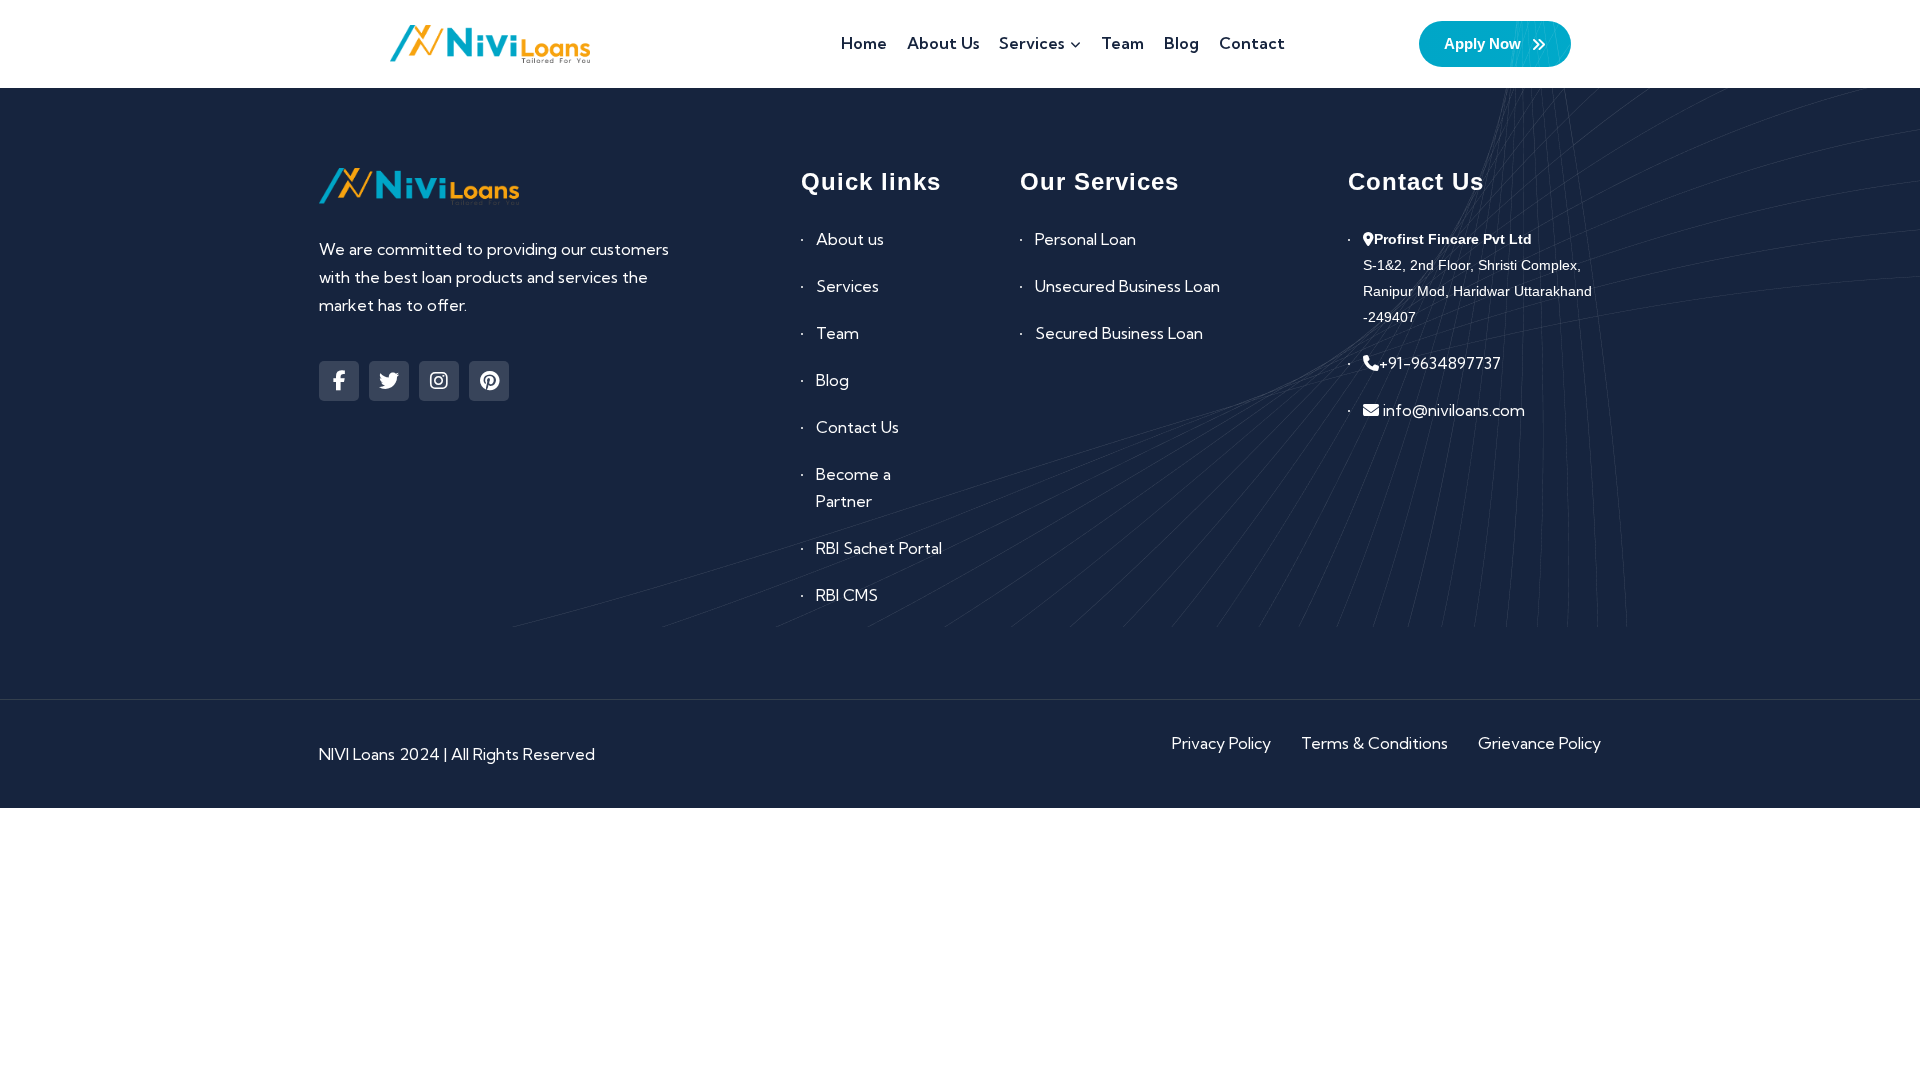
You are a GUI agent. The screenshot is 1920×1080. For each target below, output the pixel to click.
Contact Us (857, 427)
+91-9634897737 (1440, 363)
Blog (832, 380)
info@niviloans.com (1452, 410)
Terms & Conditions (1374, 743)
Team (837, 333)
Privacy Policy (1221, 743)
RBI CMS (847, 595)
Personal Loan (1085, 239)
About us (850, 239)
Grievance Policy (1539, 743)
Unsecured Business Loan (1127, 286)
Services (847, 286)
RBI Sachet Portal (879, 548)
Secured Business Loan (1119, 333)
